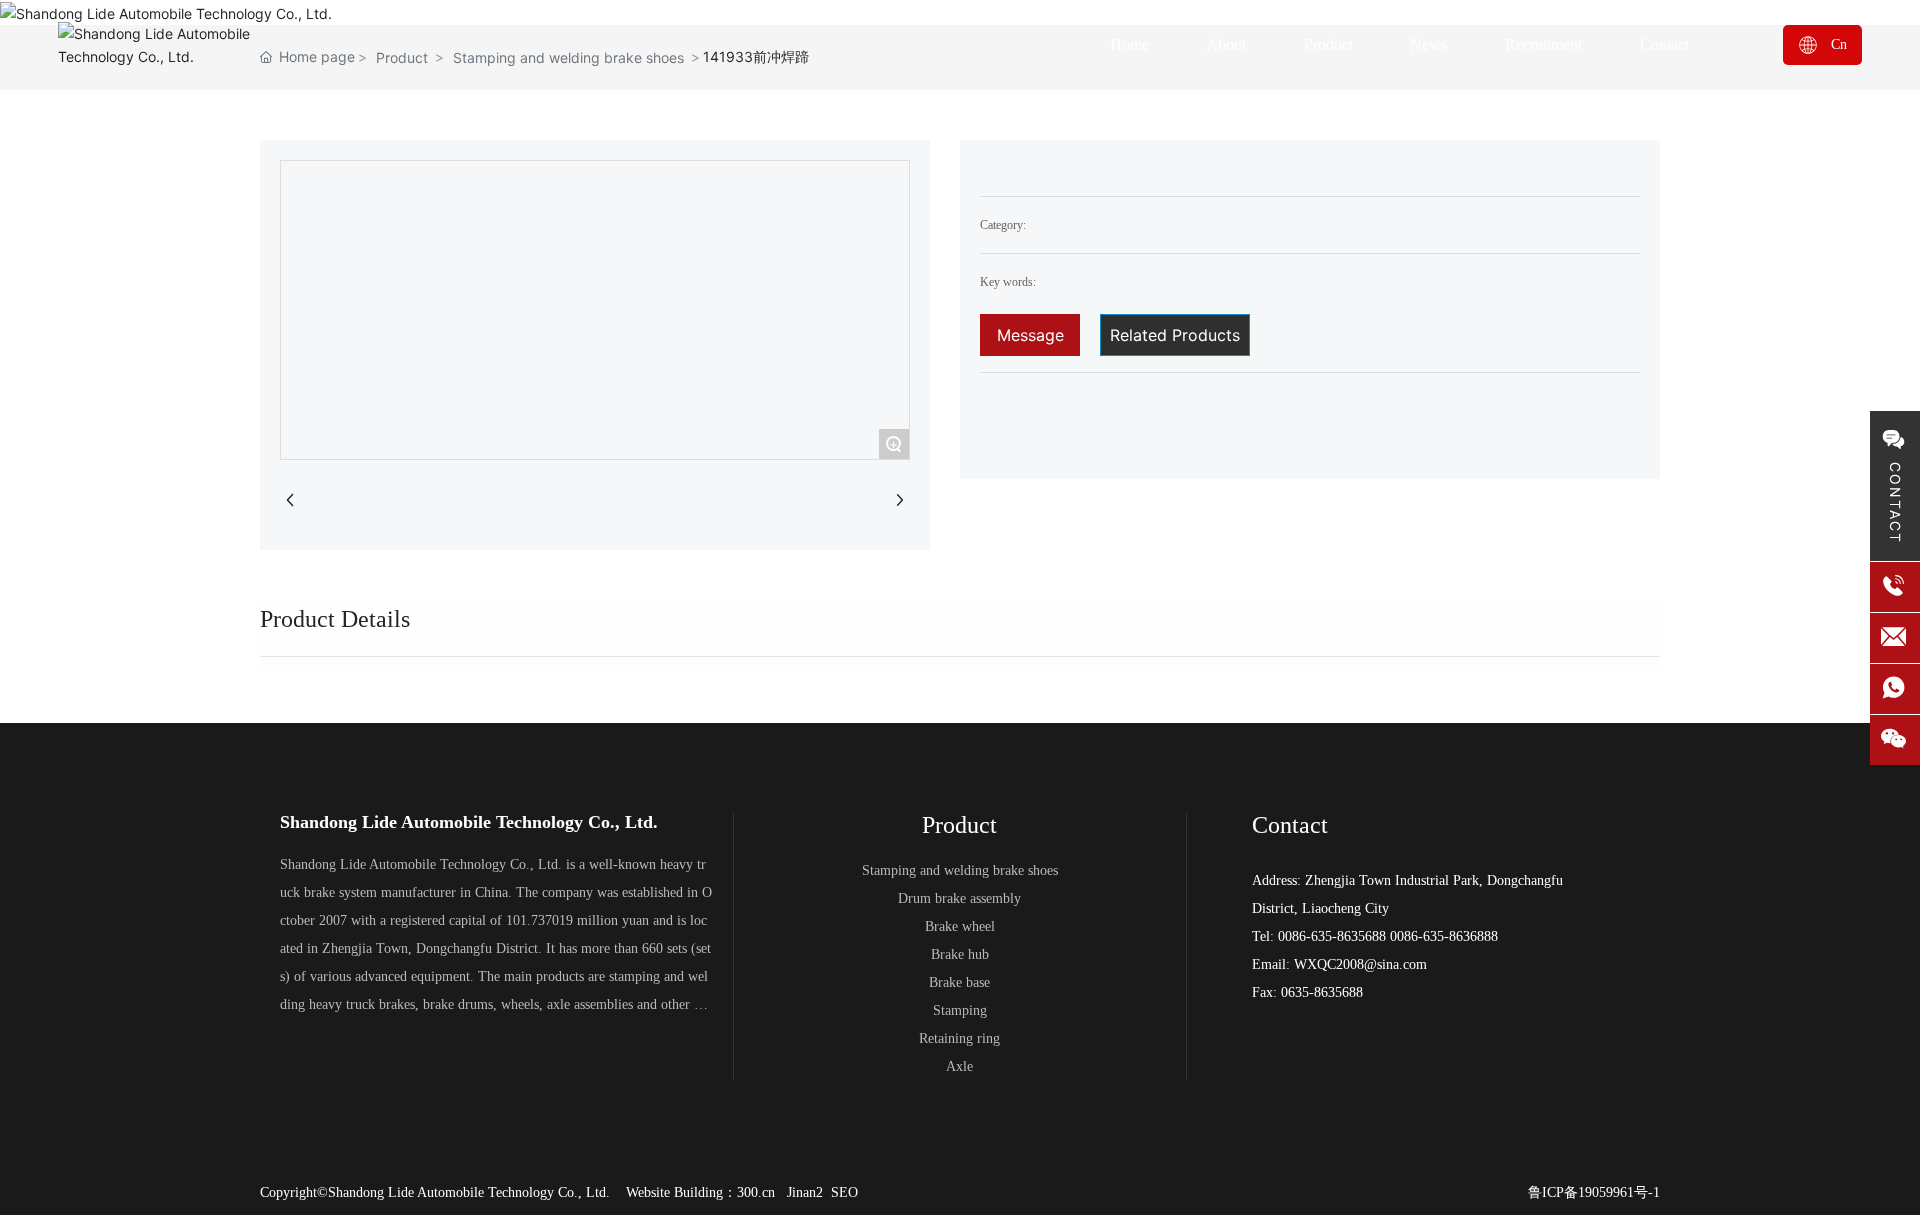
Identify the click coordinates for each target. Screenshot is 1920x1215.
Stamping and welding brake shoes (960, 870)
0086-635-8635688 (1332, 936)
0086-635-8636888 (1444, 936)
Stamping (960, 1010)
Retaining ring (959, 1038)
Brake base (959, 982)
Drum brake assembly (959, 898)
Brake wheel (960, 926)
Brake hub (960, 954)
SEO (844, 1192)
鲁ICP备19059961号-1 (1594, 1192)
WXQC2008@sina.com (1360, 964)
